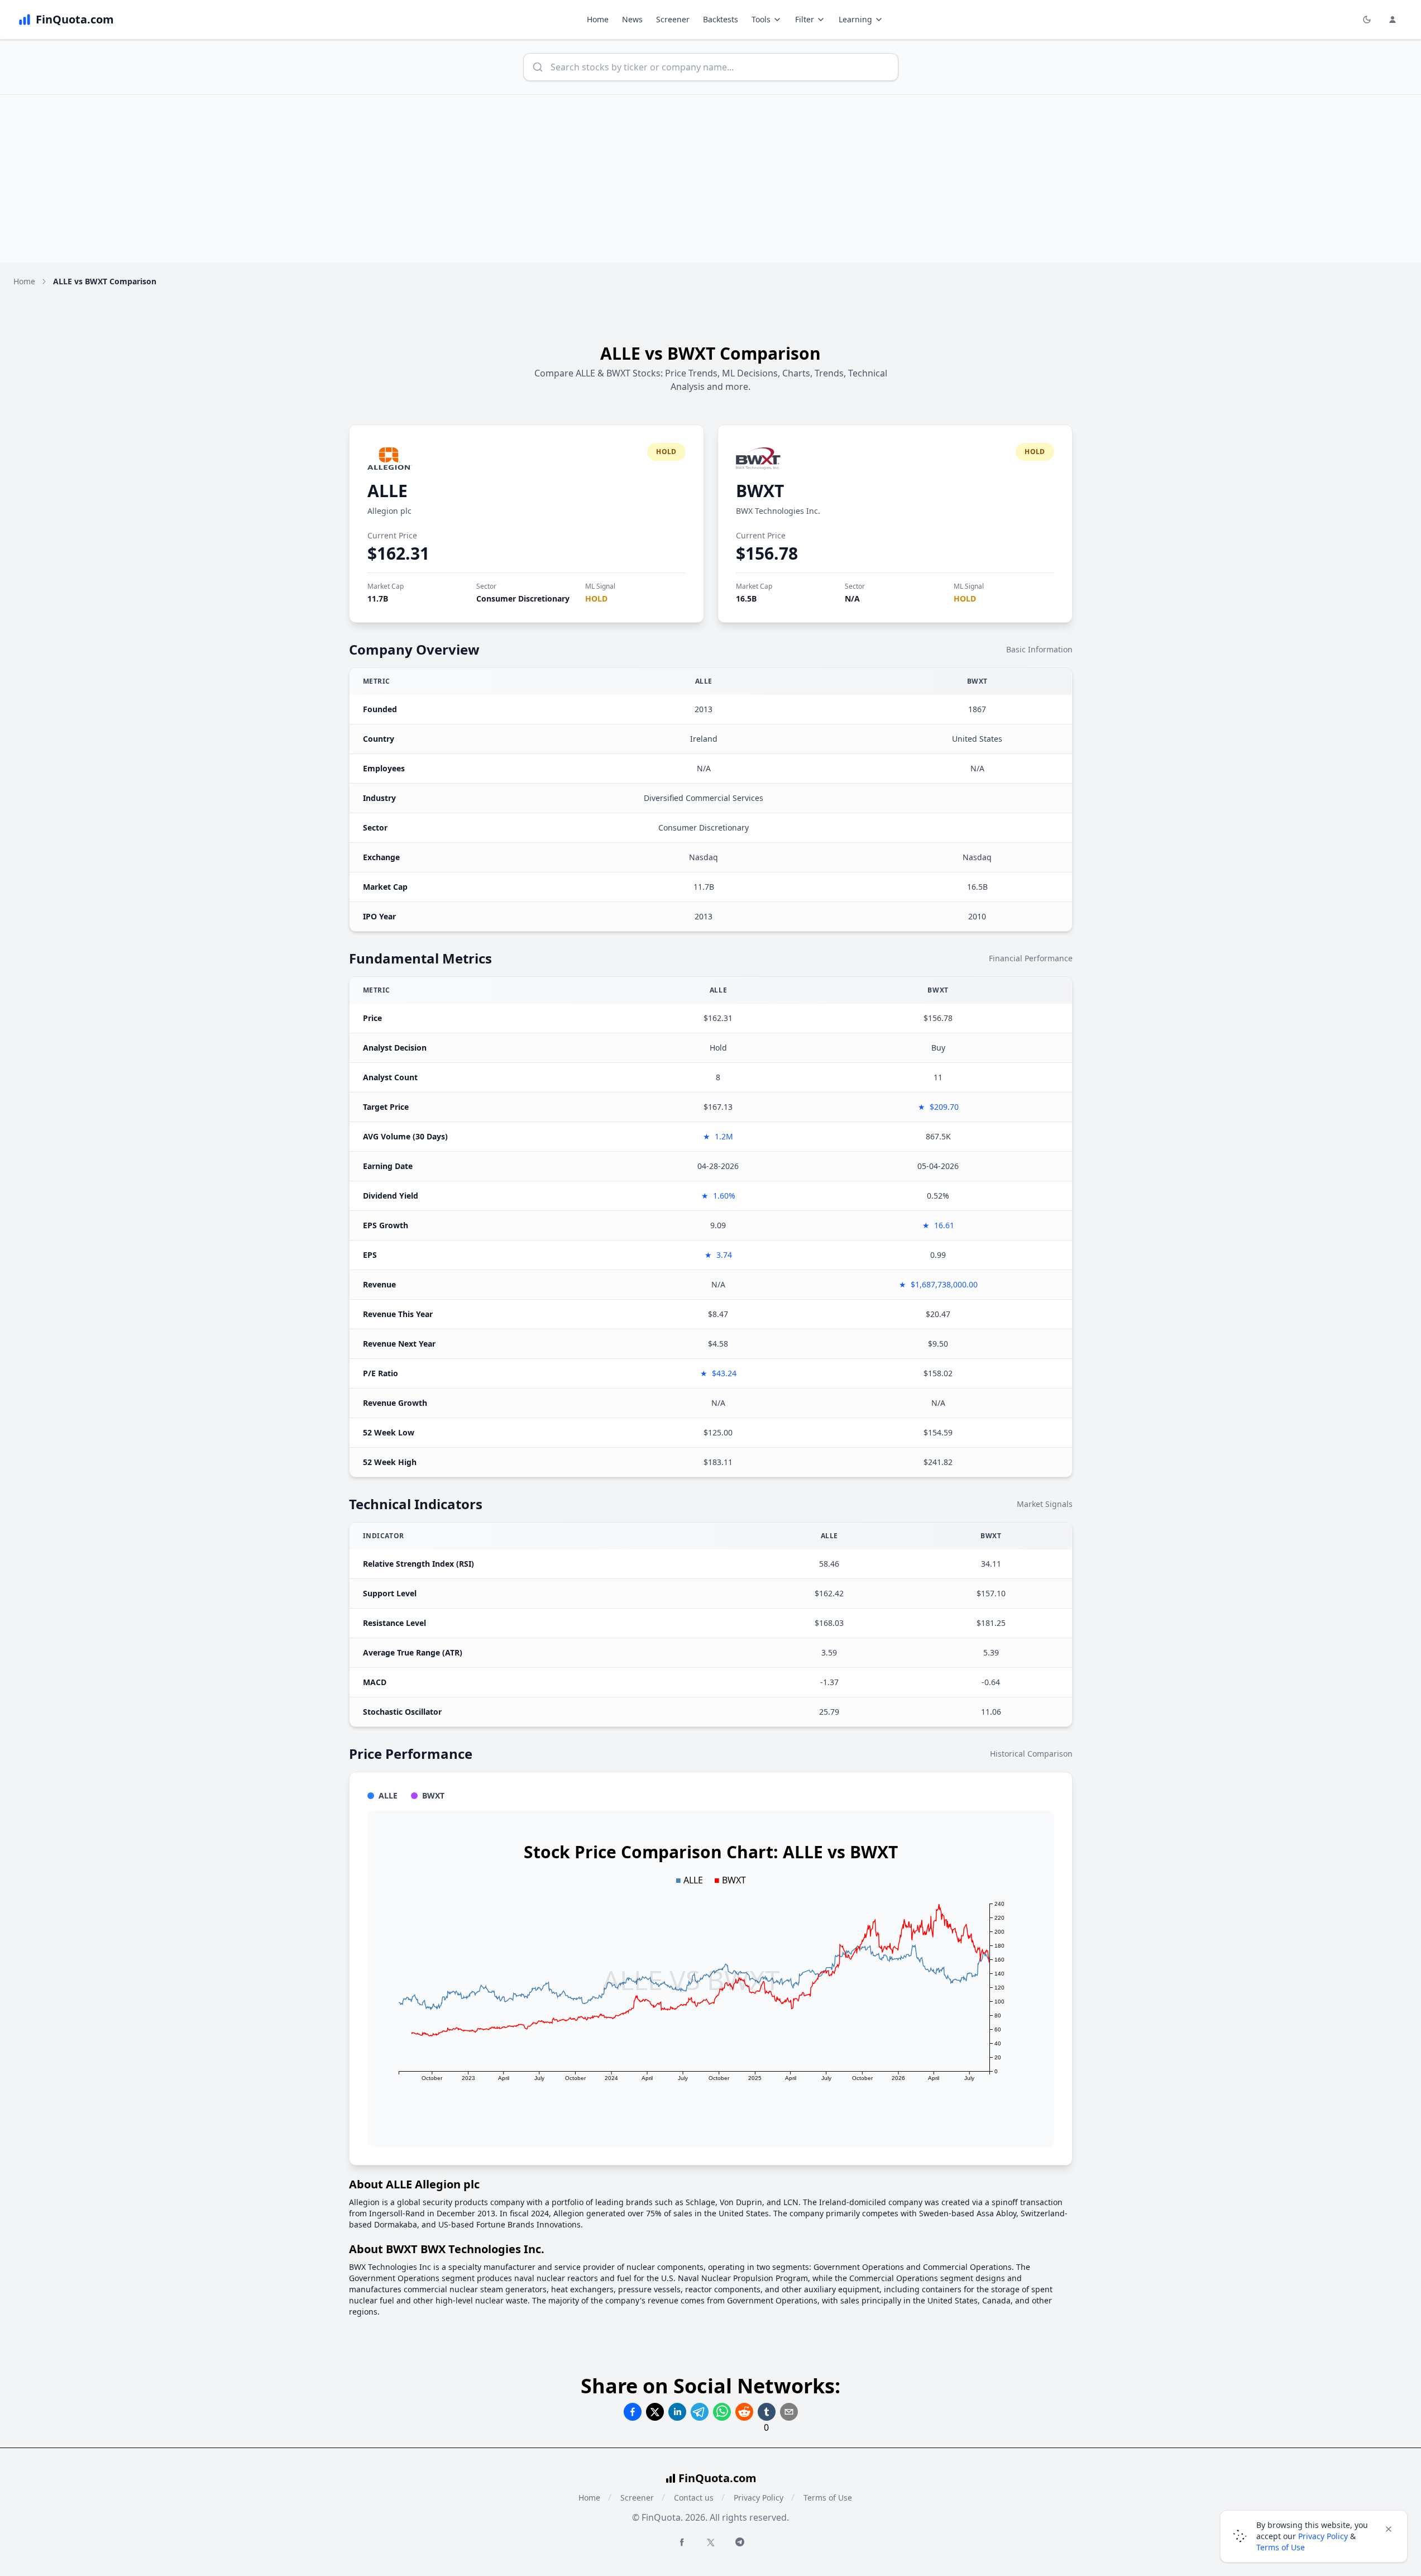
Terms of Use (828, 2498)
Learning (855, 19)
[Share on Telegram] (700, 2412)
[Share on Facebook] (633, 2412)
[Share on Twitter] (655, 2412)
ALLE (387, 491)
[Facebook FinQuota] (682, 2542)
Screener (673, 19)
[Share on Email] (789, 2412)
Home (598, 19)
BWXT (760, 491)
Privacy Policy (759, 2498)
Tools (761, 19)
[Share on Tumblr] (767, 2412)
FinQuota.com (717, 2478)
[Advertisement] (711, 179)
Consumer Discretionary (523, 598)
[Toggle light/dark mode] (1367, 20)
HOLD (596, 598)
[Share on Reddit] (744, 2412)
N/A (852, 598)
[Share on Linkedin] (677, 2412)
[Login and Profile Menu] (1393, 20)
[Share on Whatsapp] (722, 2412)
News (632, 19)
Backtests (721, 19)
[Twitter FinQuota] (711, 2542)
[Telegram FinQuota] (740, 2542)
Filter (805, 19)
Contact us (694, 2498)
